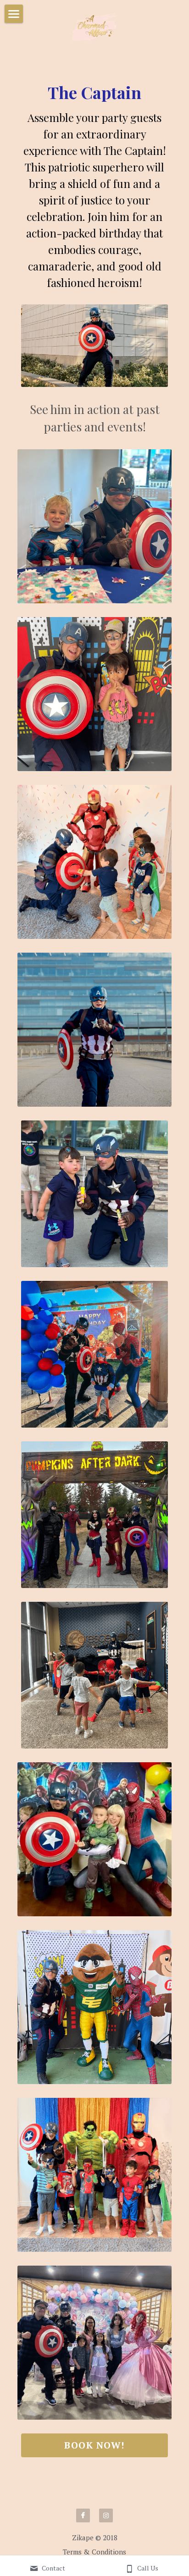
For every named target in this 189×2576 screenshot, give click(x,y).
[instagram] (106, 2515)
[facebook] (83, 2515)
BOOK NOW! (94, 2445)
